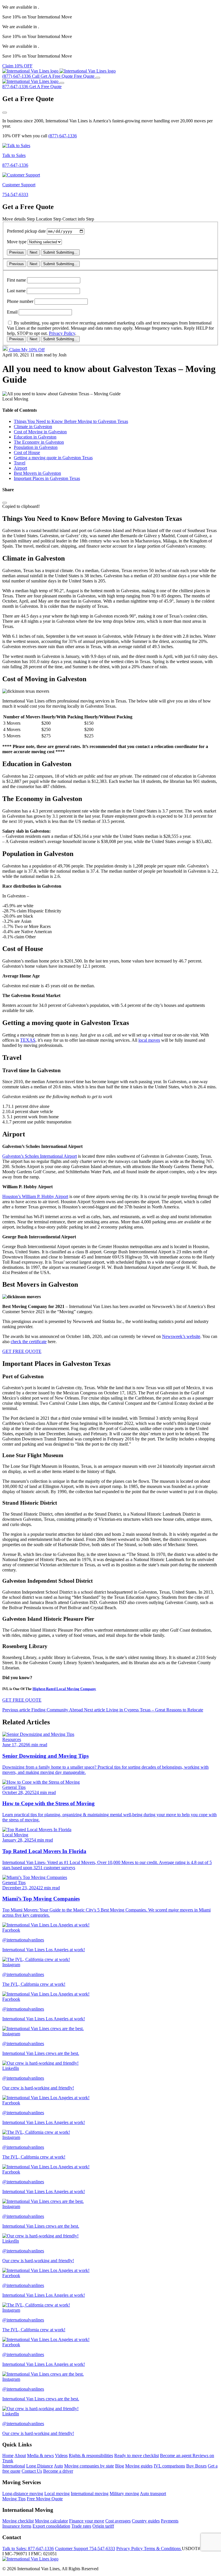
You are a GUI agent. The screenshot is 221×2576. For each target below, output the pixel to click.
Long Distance (40, 2466)
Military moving (124, 2494)
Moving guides (139, 2466)
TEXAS (28, 1040)
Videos (61, 2456)
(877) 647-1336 (63, 136)
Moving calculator (51, 2521)
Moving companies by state (89, 2466)
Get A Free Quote (45, 87)
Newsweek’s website (181, 1336)
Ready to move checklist (137, 2456)
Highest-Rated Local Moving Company (64, 1689)
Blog (120, 2466)
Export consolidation (51, 2526)
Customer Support (85, 2549)
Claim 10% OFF (17, 66)
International (14, 2466)
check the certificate (29, 1342)
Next (34, 252)
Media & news (40, 2456)
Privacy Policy (62, 333)
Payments (170, 2521)
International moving (90, 2494)
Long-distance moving (23, 2494)
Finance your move (87, 2521)
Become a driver (58, 2471)
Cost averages (118, 2521)
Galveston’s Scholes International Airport (40, 1156)
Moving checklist (18, 2521)
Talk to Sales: (28, 2549)
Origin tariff (103, 2526)
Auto (58, 2466)
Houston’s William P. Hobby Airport (35, 1196)
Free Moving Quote (45, 2499)
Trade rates (81, 2526)
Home (8, 2456)
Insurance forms (17, 2526)
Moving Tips (14, 2499)
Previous (17, 252)
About (20, 2456)
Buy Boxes (196, 2466)
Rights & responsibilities (91, 2456)
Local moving (57, 2494)
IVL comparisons (169, 2466)
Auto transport (153, 2494)
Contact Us (32, 2471)
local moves (149, 1040)
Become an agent (176, 2456)
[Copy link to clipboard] (5, 503)
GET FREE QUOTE (22, 1351)
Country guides (146, 2521)
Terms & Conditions (163, 2549)
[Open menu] (98, 78)
